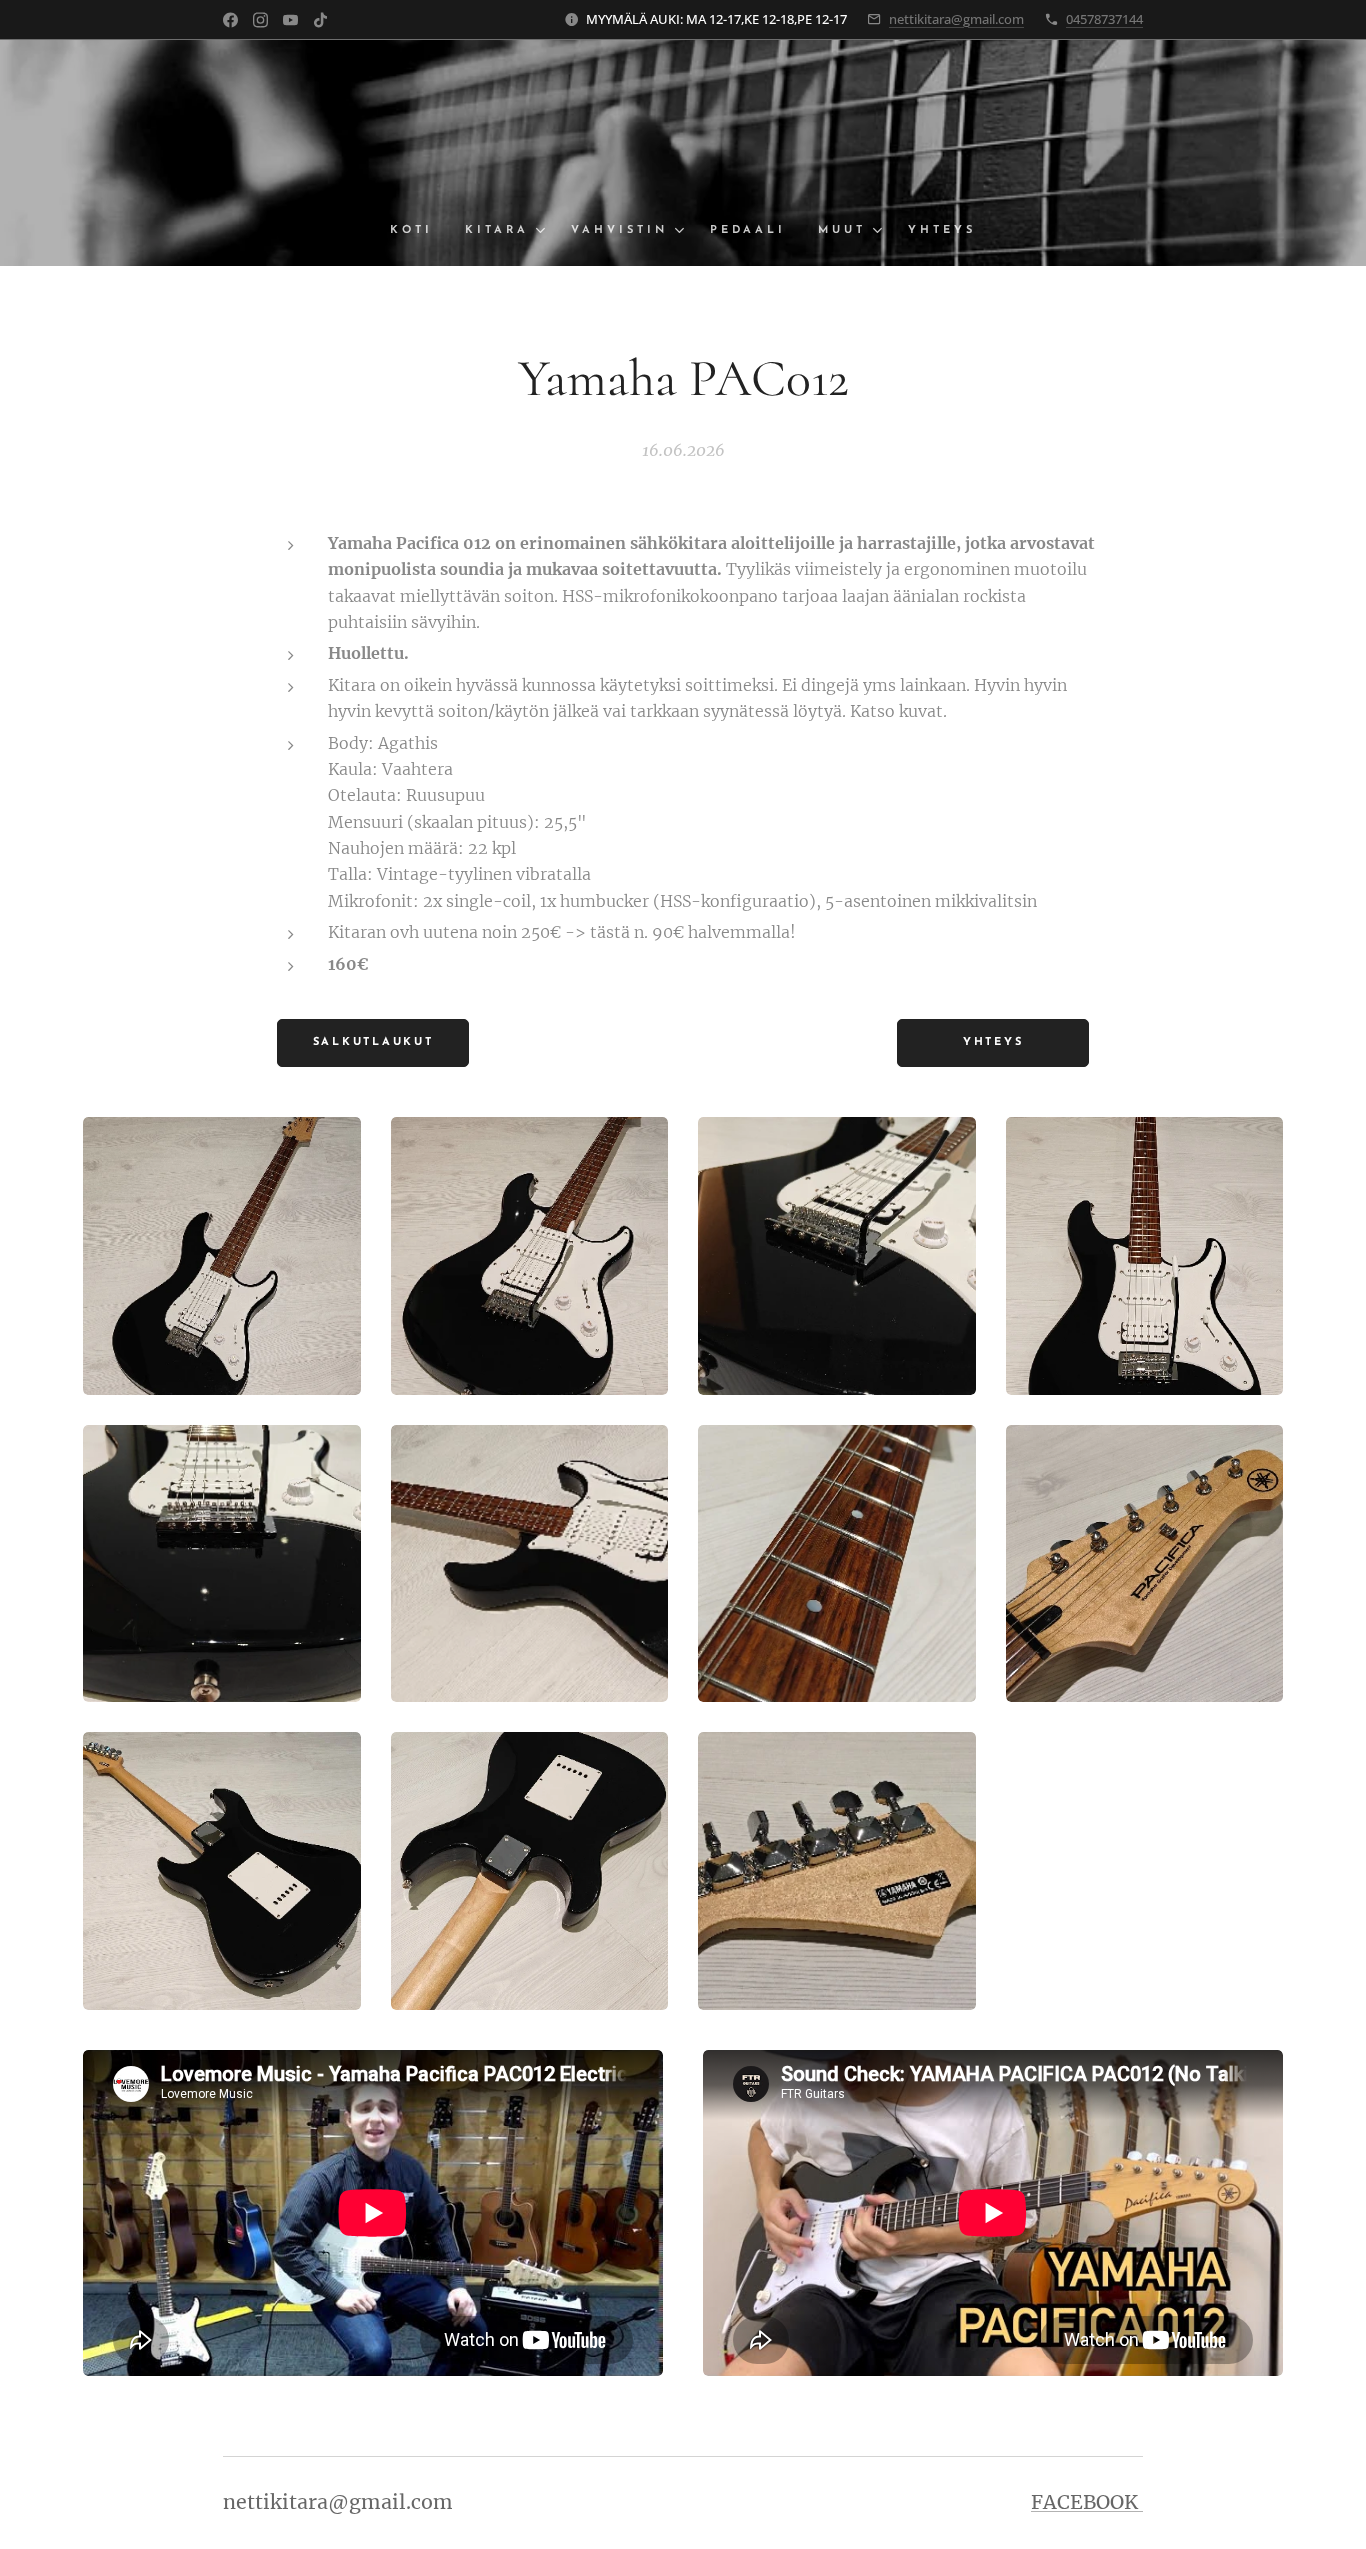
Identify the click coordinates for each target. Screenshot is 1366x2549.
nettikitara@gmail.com (956, 19)
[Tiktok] (320, 20)
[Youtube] (290, 20)
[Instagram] (260, 20)
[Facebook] (230, 20)
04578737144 (1104, 19)
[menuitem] (419, 231)
